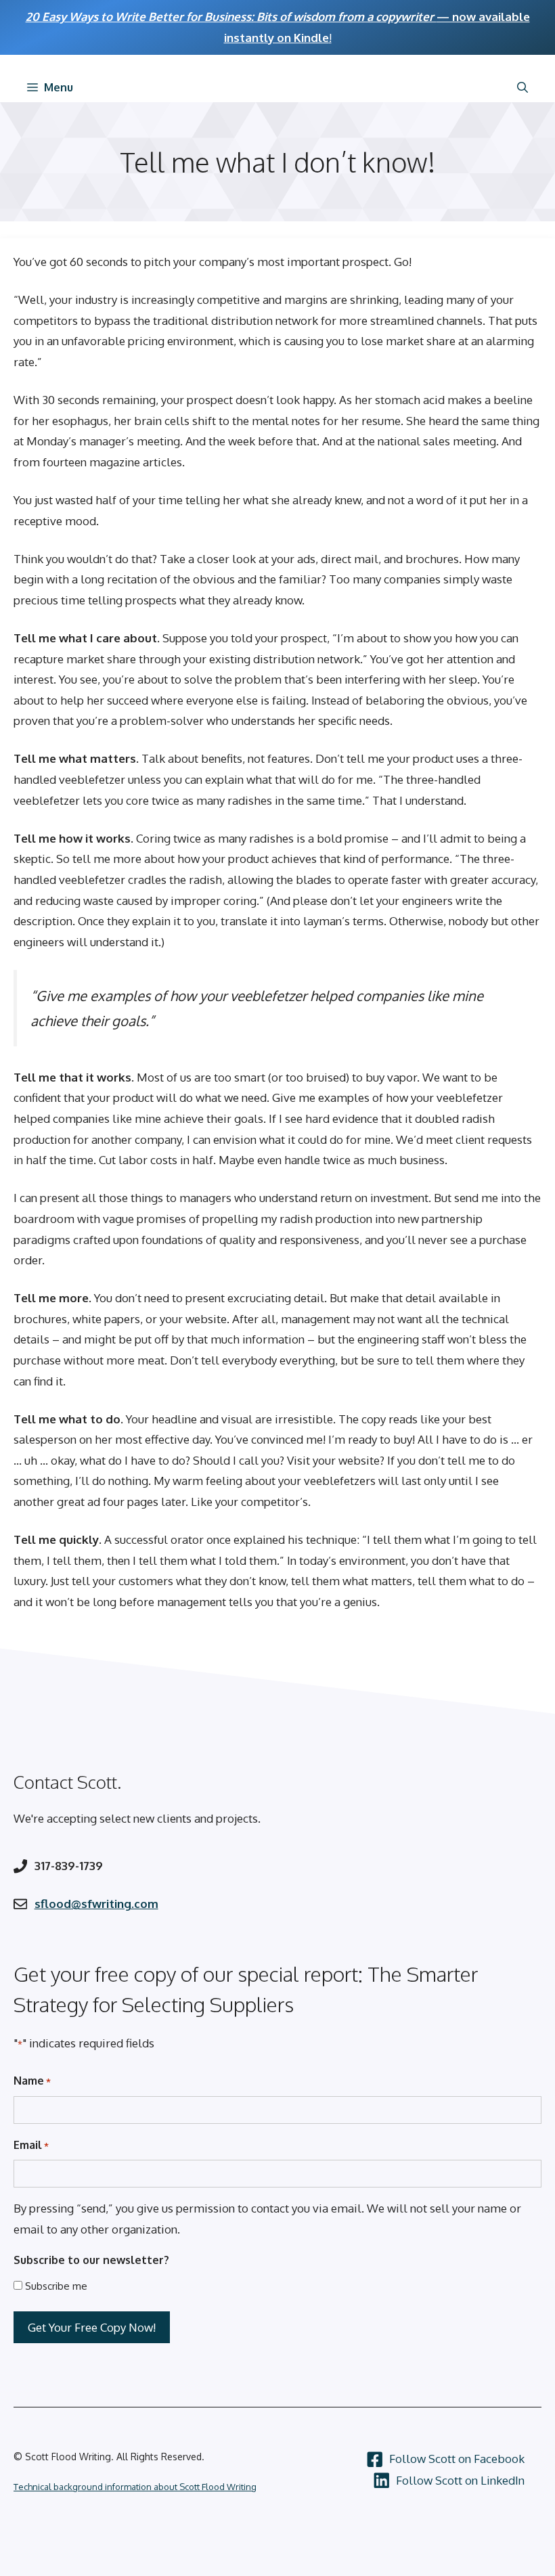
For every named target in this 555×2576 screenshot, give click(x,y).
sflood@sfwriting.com (96, 1904)
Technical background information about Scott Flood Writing (135, 2487)
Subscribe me (56, 2286)
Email (31, 2145)
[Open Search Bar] (523, 87)
